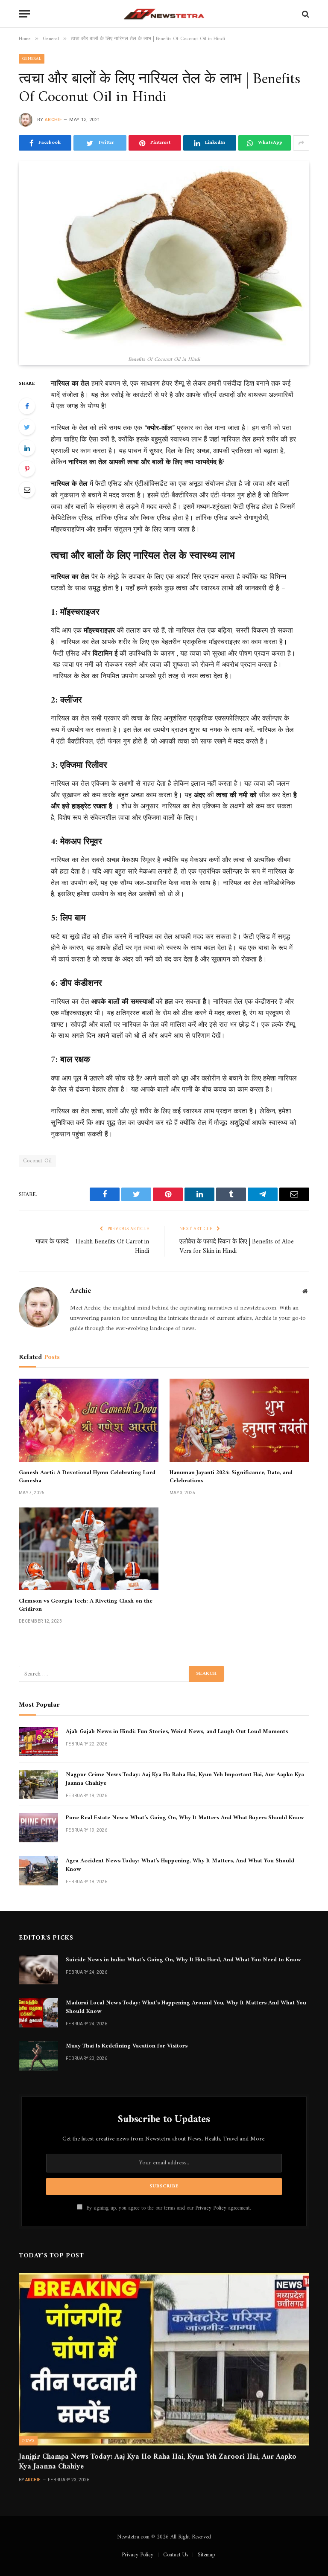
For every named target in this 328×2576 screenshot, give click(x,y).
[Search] (305, 14)
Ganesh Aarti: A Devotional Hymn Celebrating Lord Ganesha (87, 1477)
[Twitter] (27, 427)
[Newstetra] (164, 14)
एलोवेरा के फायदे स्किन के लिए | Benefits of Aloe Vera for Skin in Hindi (237, 1247)
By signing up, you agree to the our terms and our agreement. (168, 2208)
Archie (53, 120)
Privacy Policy (211, 2208)
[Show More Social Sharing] (301, 143)
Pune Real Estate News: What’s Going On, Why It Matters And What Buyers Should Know (185, 1818)
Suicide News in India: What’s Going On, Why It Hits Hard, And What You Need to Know (183, 1960)
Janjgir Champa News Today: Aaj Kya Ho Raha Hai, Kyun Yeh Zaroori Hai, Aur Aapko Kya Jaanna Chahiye (158, 2462)
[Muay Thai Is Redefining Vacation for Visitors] (38, 2056)
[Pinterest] (27, 469)
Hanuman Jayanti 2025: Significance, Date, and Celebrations (231, 1477)
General (32, 59)
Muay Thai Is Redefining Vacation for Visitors (127, 2046)
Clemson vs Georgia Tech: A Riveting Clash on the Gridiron (86, 1605)
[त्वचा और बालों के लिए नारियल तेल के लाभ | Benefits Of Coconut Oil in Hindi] (164, 256)
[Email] (27, 490)
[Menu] (24, 14)
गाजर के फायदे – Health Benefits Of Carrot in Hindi (92, 1247)
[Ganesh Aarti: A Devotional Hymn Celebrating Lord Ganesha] (89, 1420)
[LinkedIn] (27, 448)
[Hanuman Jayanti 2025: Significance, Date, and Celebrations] (239, 1420)
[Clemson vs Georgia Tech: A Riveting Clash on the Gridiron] (89, 1549)
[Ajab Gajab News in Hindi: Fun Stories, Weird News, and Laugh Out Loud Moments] (38, 1741)
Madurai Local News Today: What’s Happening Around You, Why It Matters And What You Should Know (186, 2007)
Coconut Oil (37, 1161)
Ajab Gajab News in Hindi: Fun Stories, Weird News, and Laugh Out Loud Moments (177, 1732)
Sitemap (206, 2555)
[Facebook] (27, 406)
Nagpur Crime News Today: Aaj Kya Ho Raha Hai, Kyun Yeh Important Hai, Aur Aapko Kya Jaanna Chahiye (185, 1779)
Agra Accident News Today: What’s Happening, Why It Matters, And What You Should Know (180, 1865)
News (28, 2441)
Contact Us (176, 2555)
